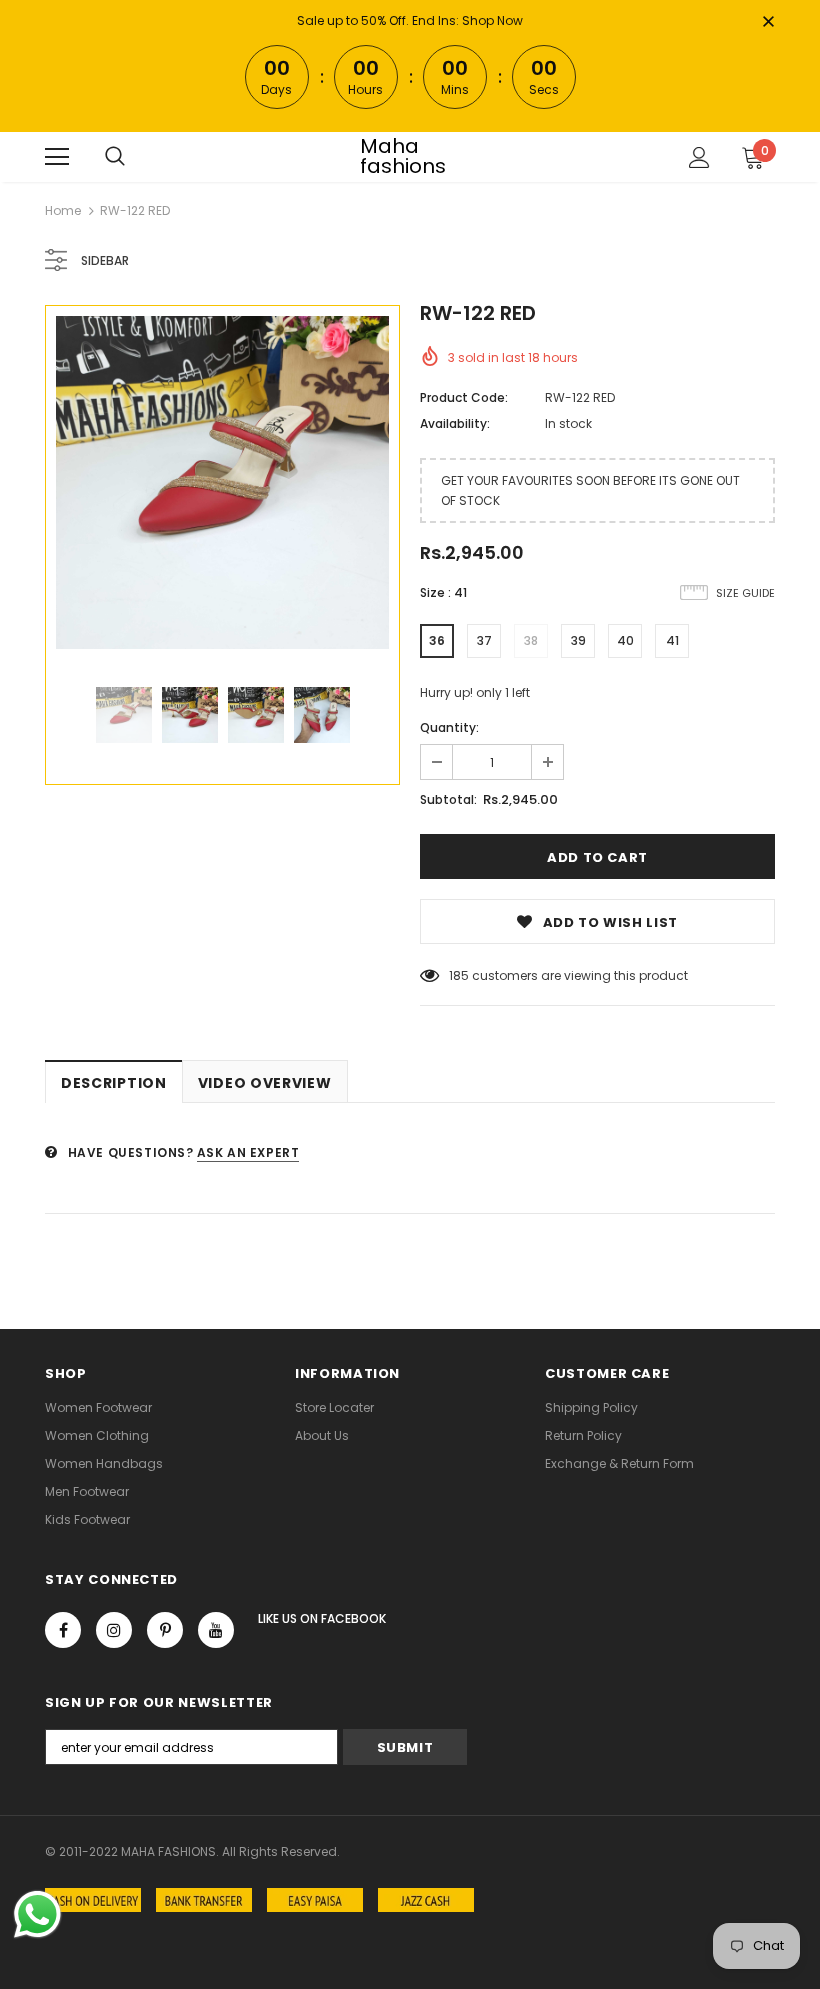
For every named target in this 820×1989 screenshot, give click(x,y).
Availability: (455, 423)
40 (625, 640)
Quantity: (449, 727)
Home (63, 210)
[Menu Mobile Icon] (57, 157)
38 (531, 640)
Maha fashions (403, 156)
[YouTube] (216, 1630)
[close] (768, 23)
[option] (222, 482)
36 (437, 640)
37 (484, 640)
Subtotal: (448, 799)
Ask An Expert (248, 1152)
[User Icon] (699, 157)
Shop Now (492, 20)
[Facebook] (63, 1630)
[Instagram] (114, 1630)
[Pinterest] (165, 1630)
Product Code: (464, 397)
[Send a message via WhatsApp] (37, 1914)
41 (672, 640)
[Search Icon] (115, 157)
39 (578, 640)
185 (459, 975)
